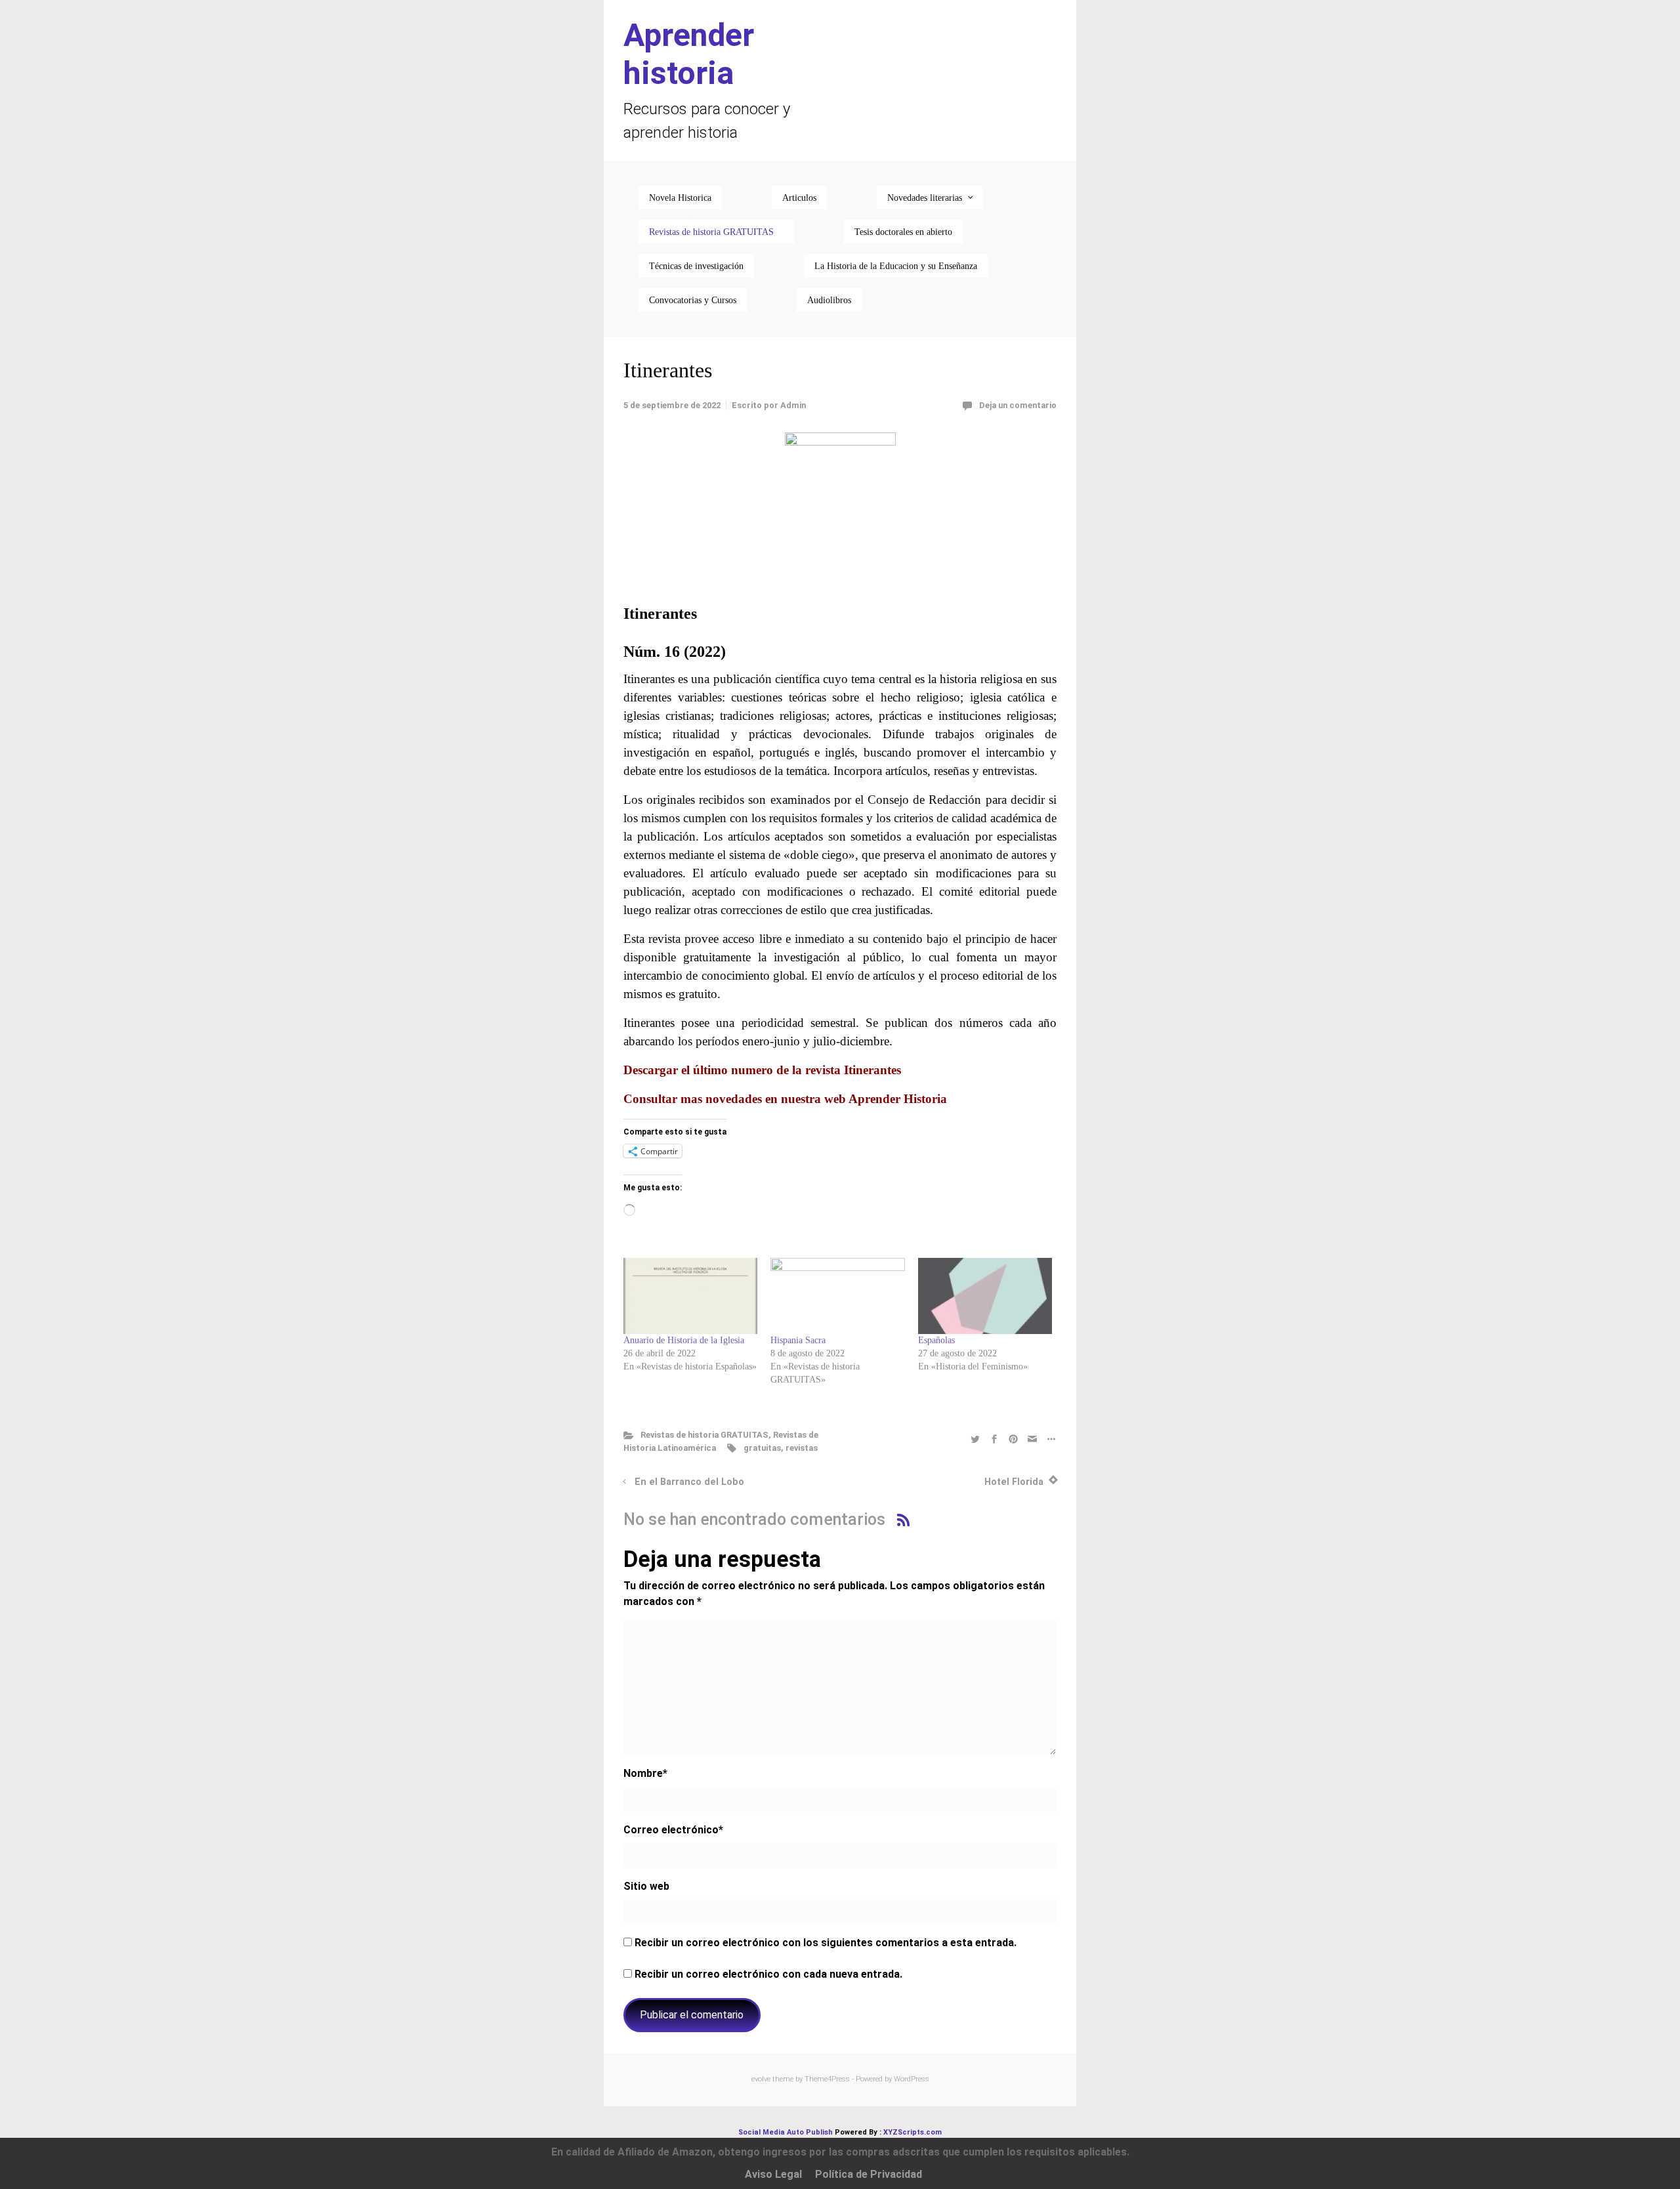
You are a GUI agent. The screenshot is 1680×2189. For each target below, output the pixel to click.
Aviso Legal (773, 2174)
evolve (761, 2079)
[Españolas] (985, 1296)
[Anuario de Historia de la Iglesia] (690, 1296)
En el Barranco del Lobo (689, 1482)
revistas (802, 1448)
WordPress (912, 2079)
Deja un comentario (1018, 405)
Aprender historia (689, 54)
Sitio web (646, 1886)
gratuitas (762, 1448)
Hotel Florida (1014, 1482)
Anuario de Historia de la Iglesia (684, 1340)
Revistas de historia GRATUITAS (704, 1435)
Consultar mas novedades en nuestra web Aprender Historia (785, 1099)
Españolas (936, 1340)
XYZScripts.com (913, 2132)
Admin (793, 405)
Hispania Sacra (798, 1340)
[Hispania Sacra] (837, 1296)
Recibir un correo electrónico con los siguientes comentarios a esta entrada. (826, 1943)
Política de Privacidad (869, 2174)
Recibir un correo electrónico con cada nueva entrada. (768, 1974)
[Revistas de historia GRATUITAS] (716, 232)
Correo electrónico (673, 1830)
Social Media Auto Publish (786, 2132)
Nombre (645, 1773)
